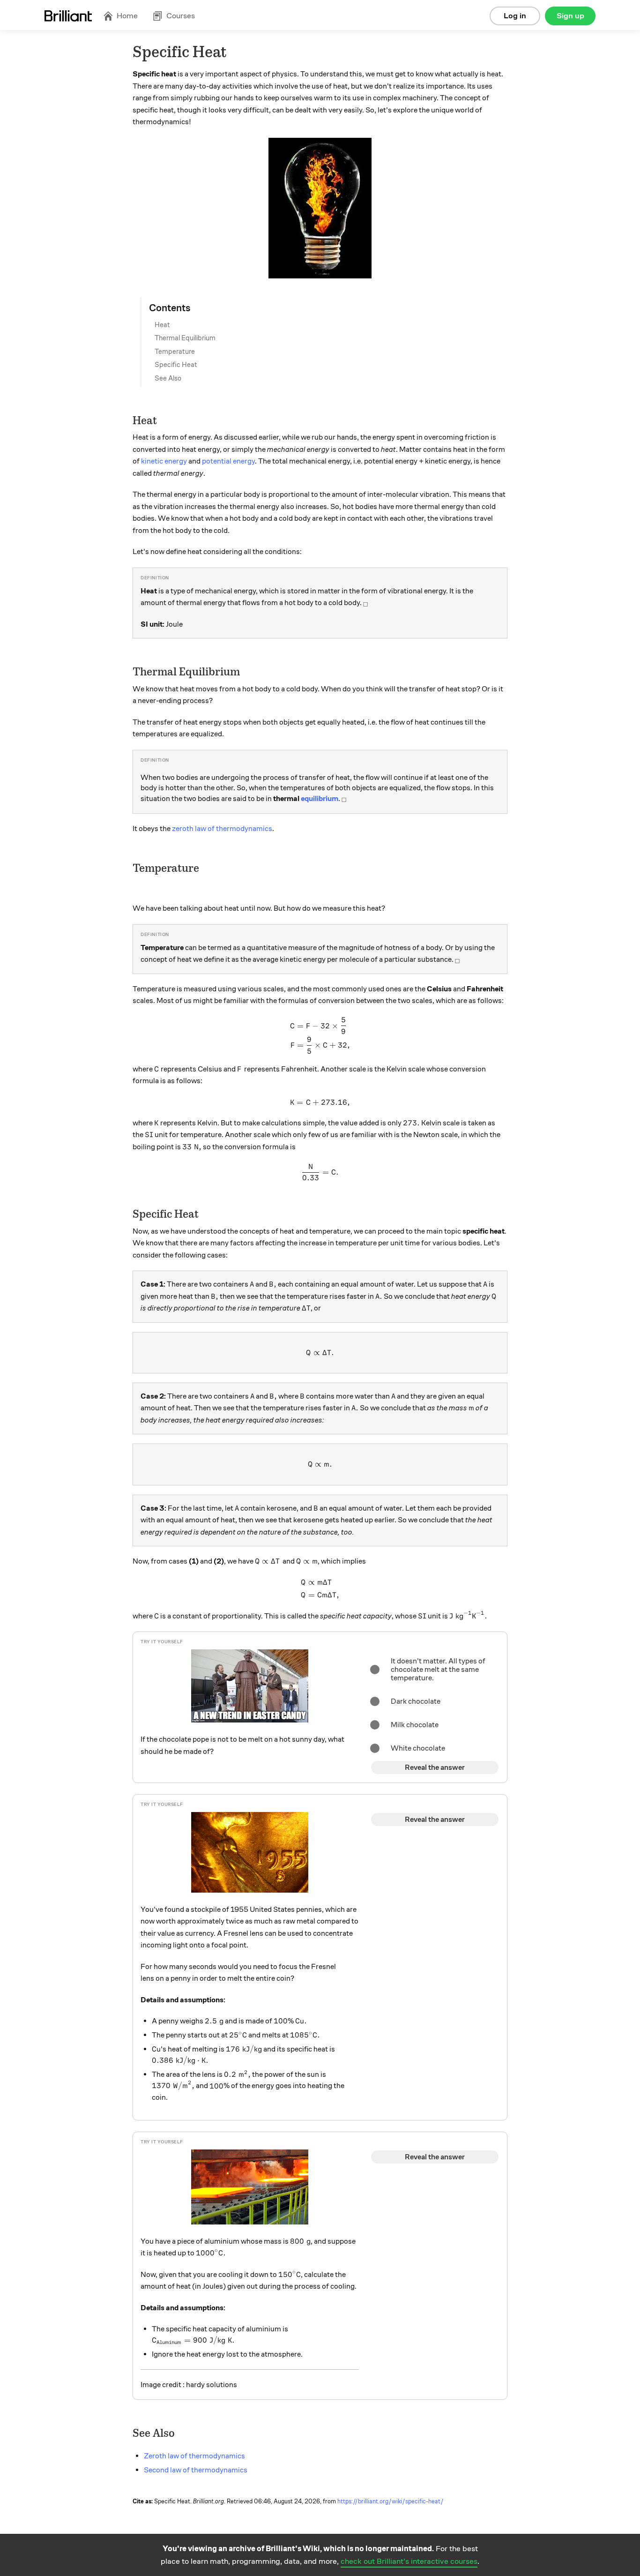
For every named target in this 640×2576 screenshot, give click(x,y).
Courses (181, 16)
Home (127, 16)
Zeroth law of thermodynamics (194, 2456)
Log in (515, 16)
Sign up (570, 16)
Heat (162, 325)
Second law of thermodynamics (196, 2470)
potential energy (228, 461)
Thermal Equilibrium (185, 338)
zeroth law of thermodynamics (222, 829)
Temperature (175, 352)
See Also (168, 378)
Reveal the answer (435, 1767)
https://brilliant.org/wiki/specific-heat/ (391, 2501)
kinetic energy (164, 461)
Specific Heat (176, 365)
